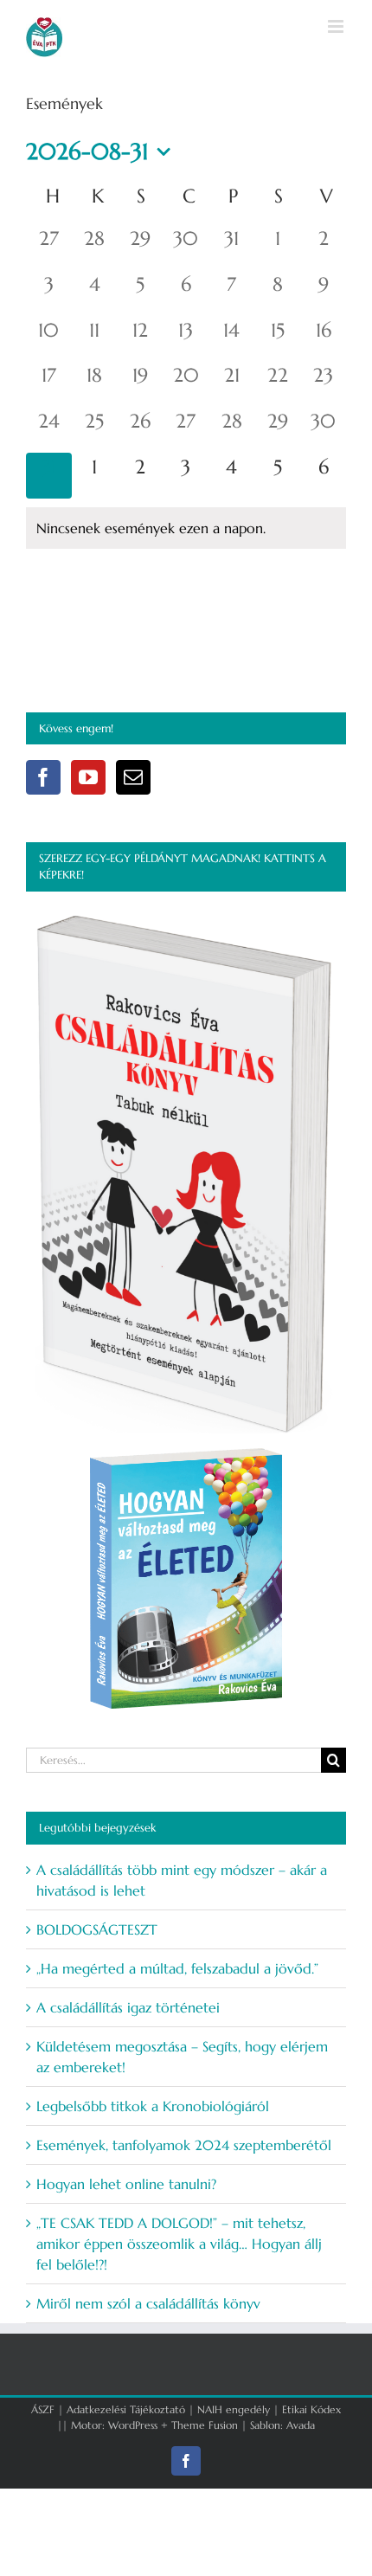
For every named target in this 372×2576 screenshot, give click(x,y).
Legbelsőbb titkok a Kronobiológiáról (153, 2106)
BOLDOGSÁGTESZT (97, 1929)
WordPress (133, 2425)
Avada (301, 2425)
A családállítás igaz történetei (128, 2007)
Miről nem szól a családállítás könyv (148, 2303)
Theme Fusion (205, 2425)
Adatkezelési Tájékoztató (126, 2409)
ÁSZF (43, 2409)
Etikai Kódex (311, 2409)
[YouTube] (88, 777)
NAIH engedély (234, 2409)
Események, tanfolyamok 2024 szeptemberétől (184, 2145)
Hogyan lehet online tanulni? (126, 2184)
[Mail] (133, 777)
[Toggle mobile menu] (337, 26)
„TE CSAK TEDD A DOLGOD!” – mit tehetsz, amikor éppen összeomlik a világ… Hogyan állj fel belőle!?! (179, 2244)
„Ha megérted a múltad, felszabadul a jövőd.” (177, 1968)
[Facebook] (43, 777)
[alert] (186, 528)
